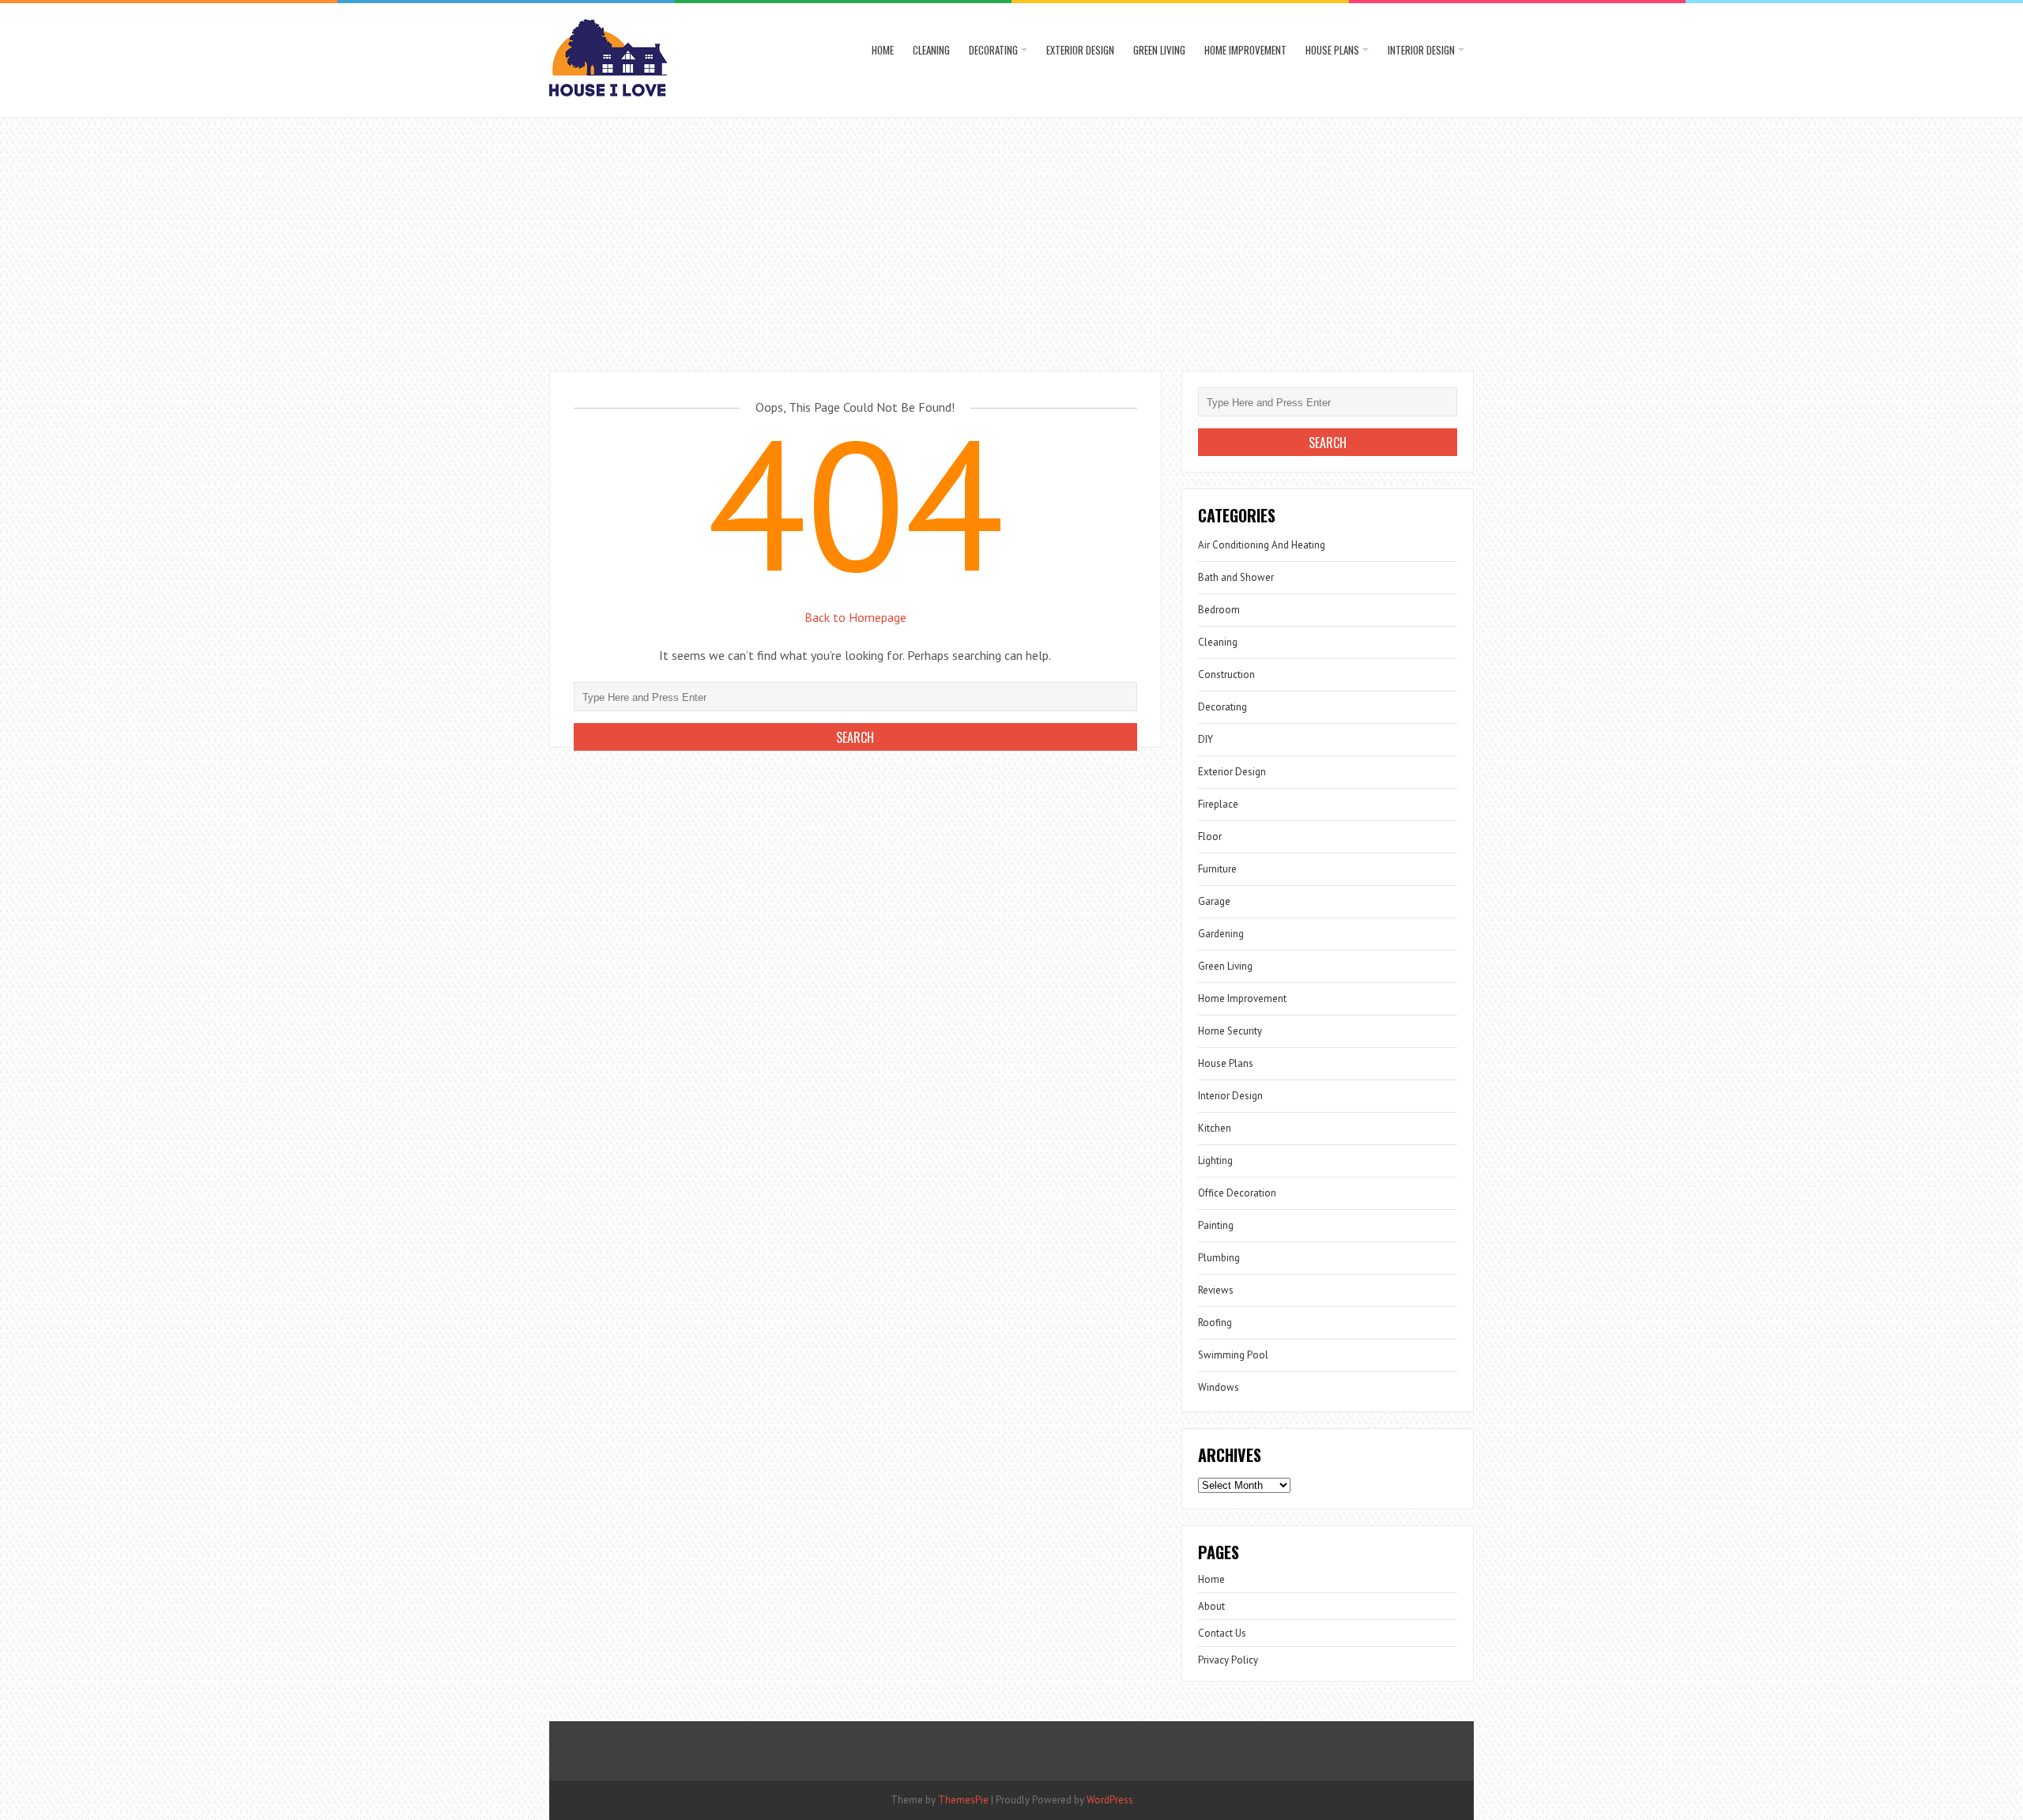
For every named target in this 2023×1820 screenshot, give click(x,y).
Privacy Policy (1228, 1660)
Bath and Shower (1236, 577)
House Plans (1332, 50)
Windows (1219, 1387)
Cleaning (931, 50)
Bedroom (1219, 610)
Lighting (1215, 1161)
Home (883, 50)
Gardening (1221, 934)
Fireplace (1218, 804)
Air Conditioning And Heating (1262, 545)
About (1211, 1606)
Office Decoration (1237, 1193)
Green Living (1159, 50)
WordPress (1110, 1800)
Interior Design (1421, 50)
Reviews (1216, 1290)
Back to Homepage (855, 617)
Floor (1210, 837)
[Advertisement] (1011, 236)
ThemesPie (963, 1800)
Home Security (1230, 1031)
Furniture (1217, 869)
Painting (1216, 1225)
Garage (1214, 901)
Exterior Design (1080, 50)
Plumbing (1219, 1258)
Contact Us (1222, 1633)
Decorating (993, 50)
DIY (1206, 739)
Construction (1226, 674)
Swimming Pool (1233, 1355)
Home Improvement (1245, 50)
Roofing (1215, 1323)
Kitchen (1215, 1128)
